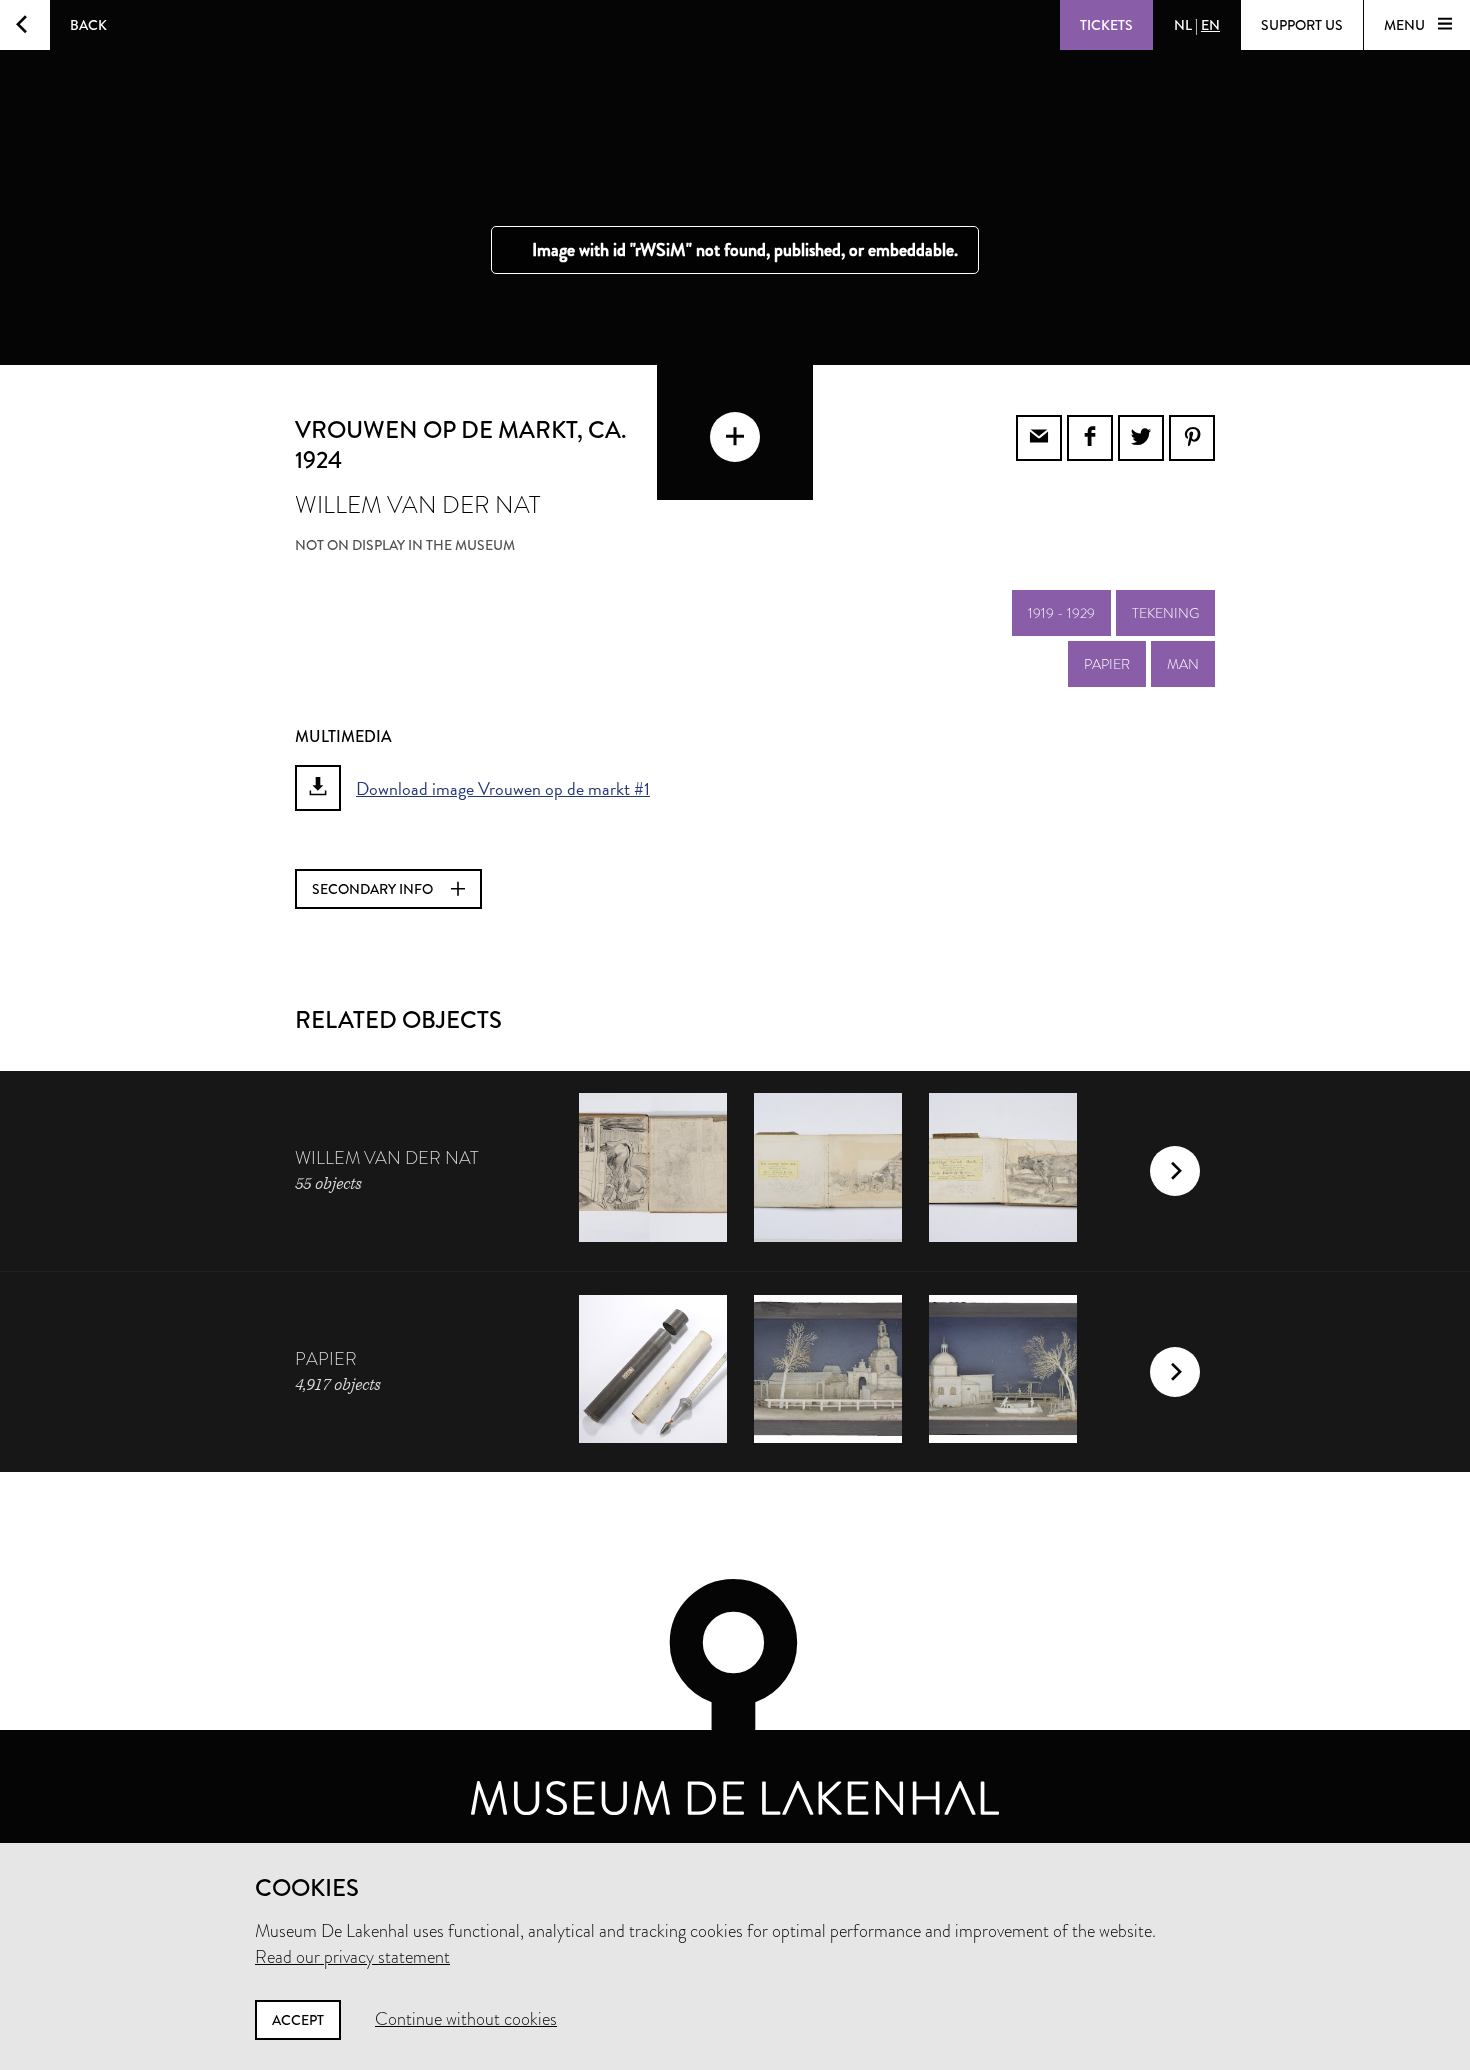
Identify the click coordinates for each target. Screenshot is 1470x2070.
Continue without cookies (466, 2019)
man (1183, 664)
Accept (298, 2020)
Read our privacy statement (352, 1957)
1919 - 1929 (1061, 613)
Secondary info (374, 889)
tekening (1165, 613)
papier (1107, 664)
